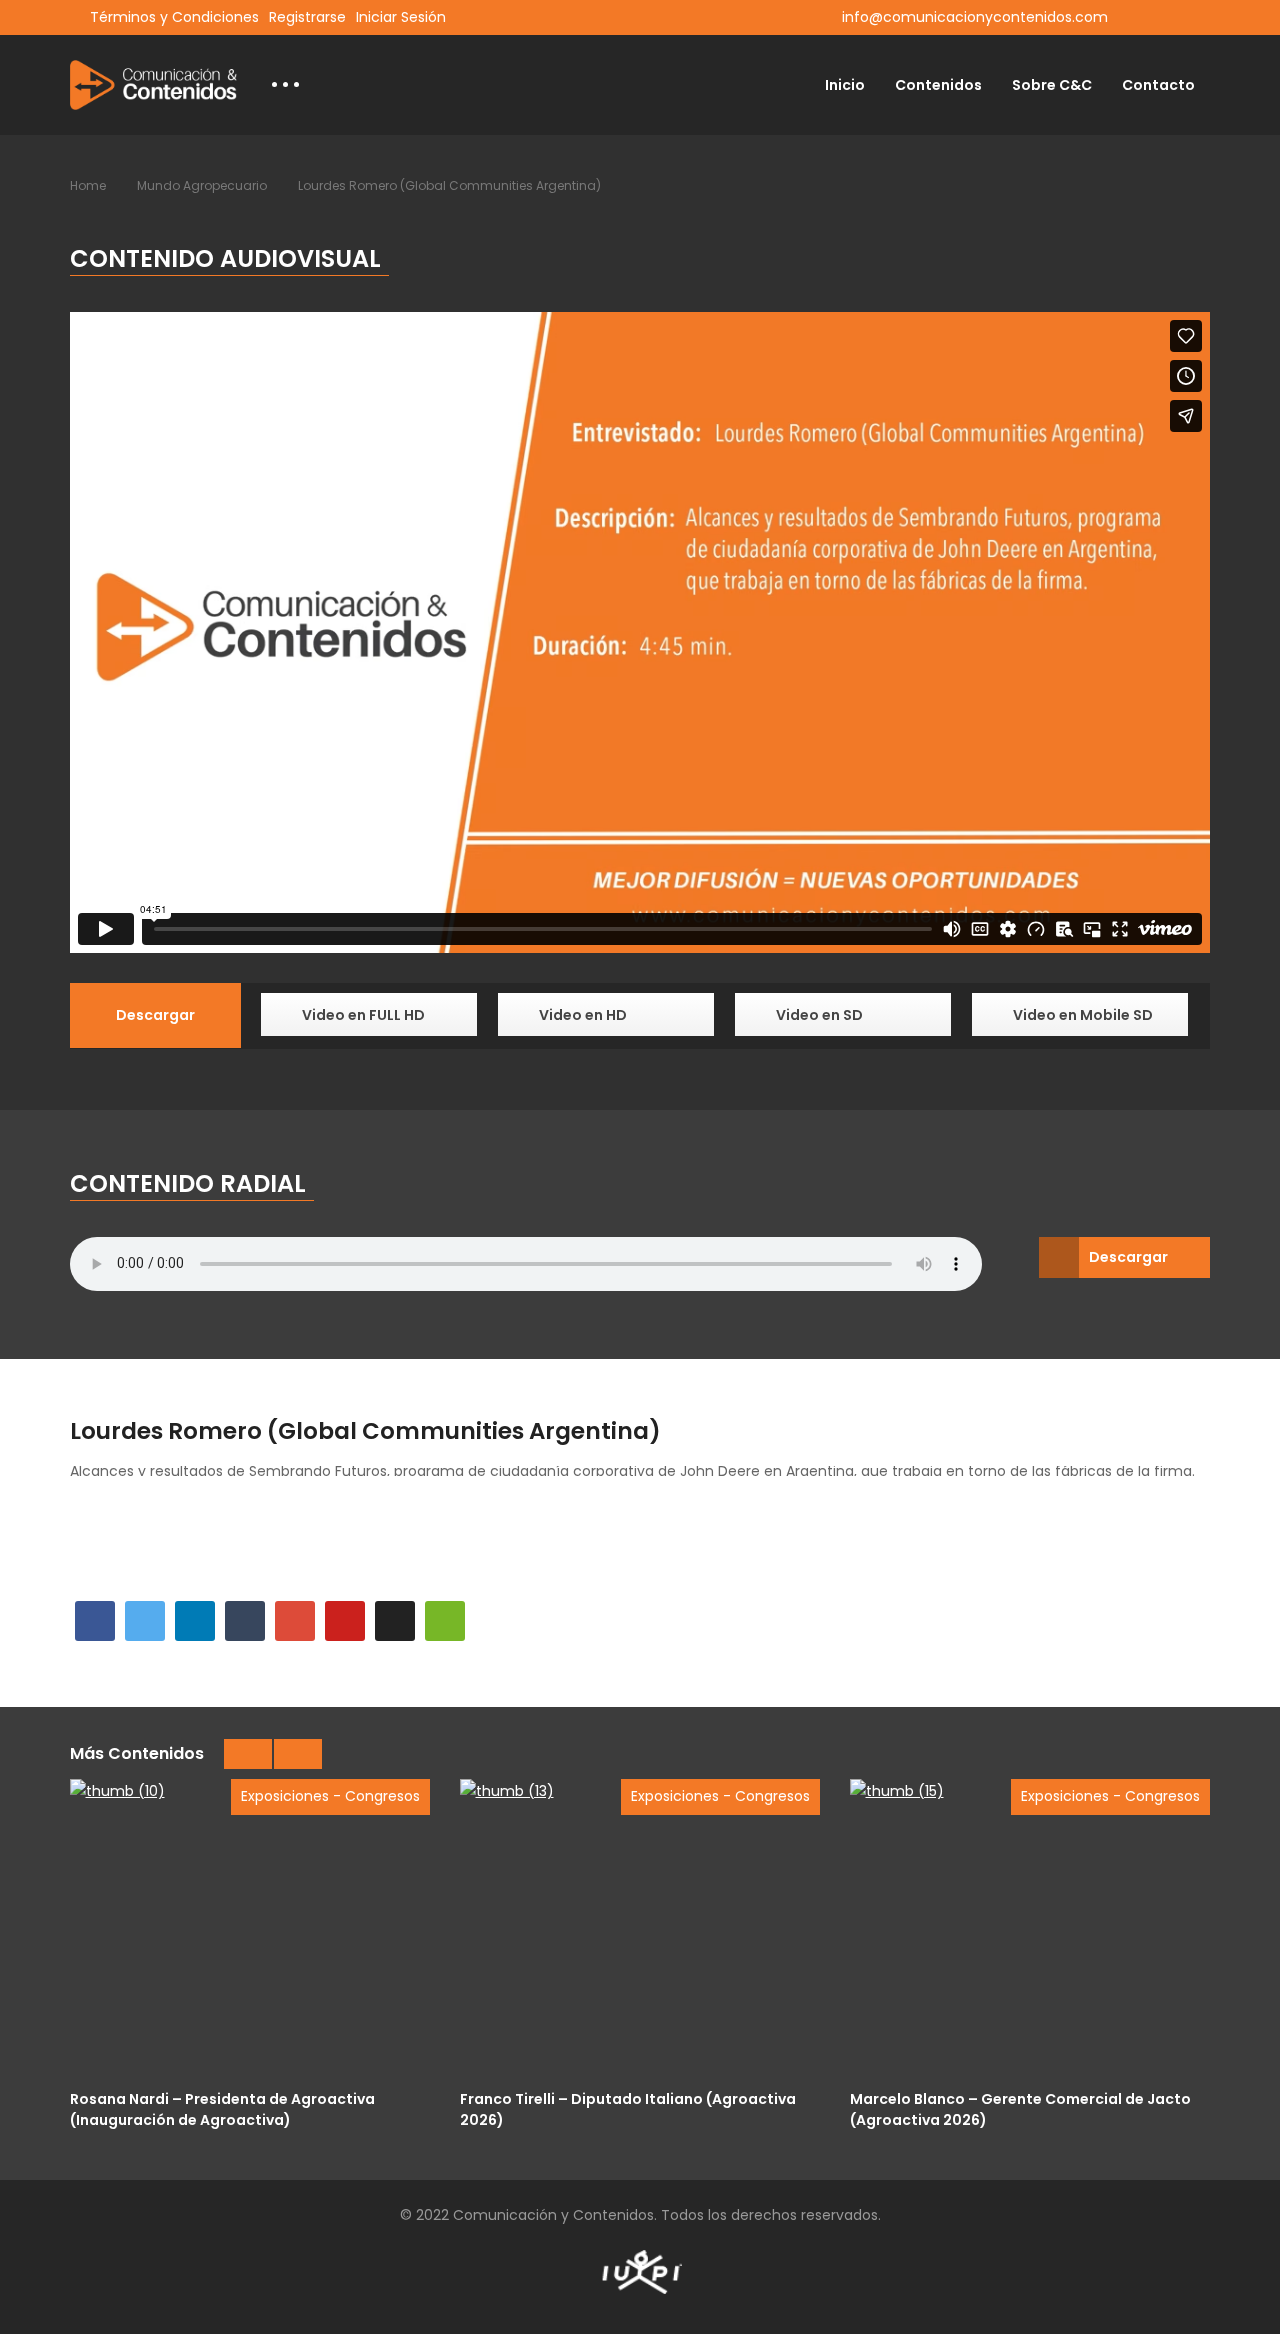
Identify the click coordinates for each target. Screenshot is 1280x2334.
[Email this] (445, 1621)
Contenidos (938, 85)
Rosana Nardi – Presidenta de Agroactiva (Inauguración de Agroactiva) (222, 2108)
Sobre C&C (1052, 85)
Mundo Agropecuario (202, 185)
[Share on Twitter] (145, 1621)
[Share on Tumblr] (245, 1621)
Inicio (845, 85)
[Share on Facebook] (95, 1621)
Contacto (1158, 85)
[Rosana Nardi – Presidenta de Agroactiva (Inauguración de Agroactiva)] (250, 1929)
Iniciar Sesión (401, 17)
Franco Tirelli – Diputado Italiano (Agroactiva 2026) (628, 2108)
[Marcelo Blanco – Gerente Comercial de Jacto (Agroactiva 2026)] (1030, 1929)
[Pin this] (345, 1621)
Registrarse (307, 17)
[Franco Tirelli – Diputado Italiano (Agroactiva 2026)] (640, 1929)
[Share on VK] (395, 1621)
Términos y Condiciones (174, 17)
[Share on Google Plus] (295, 1621)
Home (88, 185)
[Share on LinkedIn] (195, 1621)
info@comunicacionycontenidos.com (975, 17)
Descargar (1128, 1257)
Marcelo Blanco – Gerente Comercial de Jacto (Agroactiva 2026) (1020, 2108)
